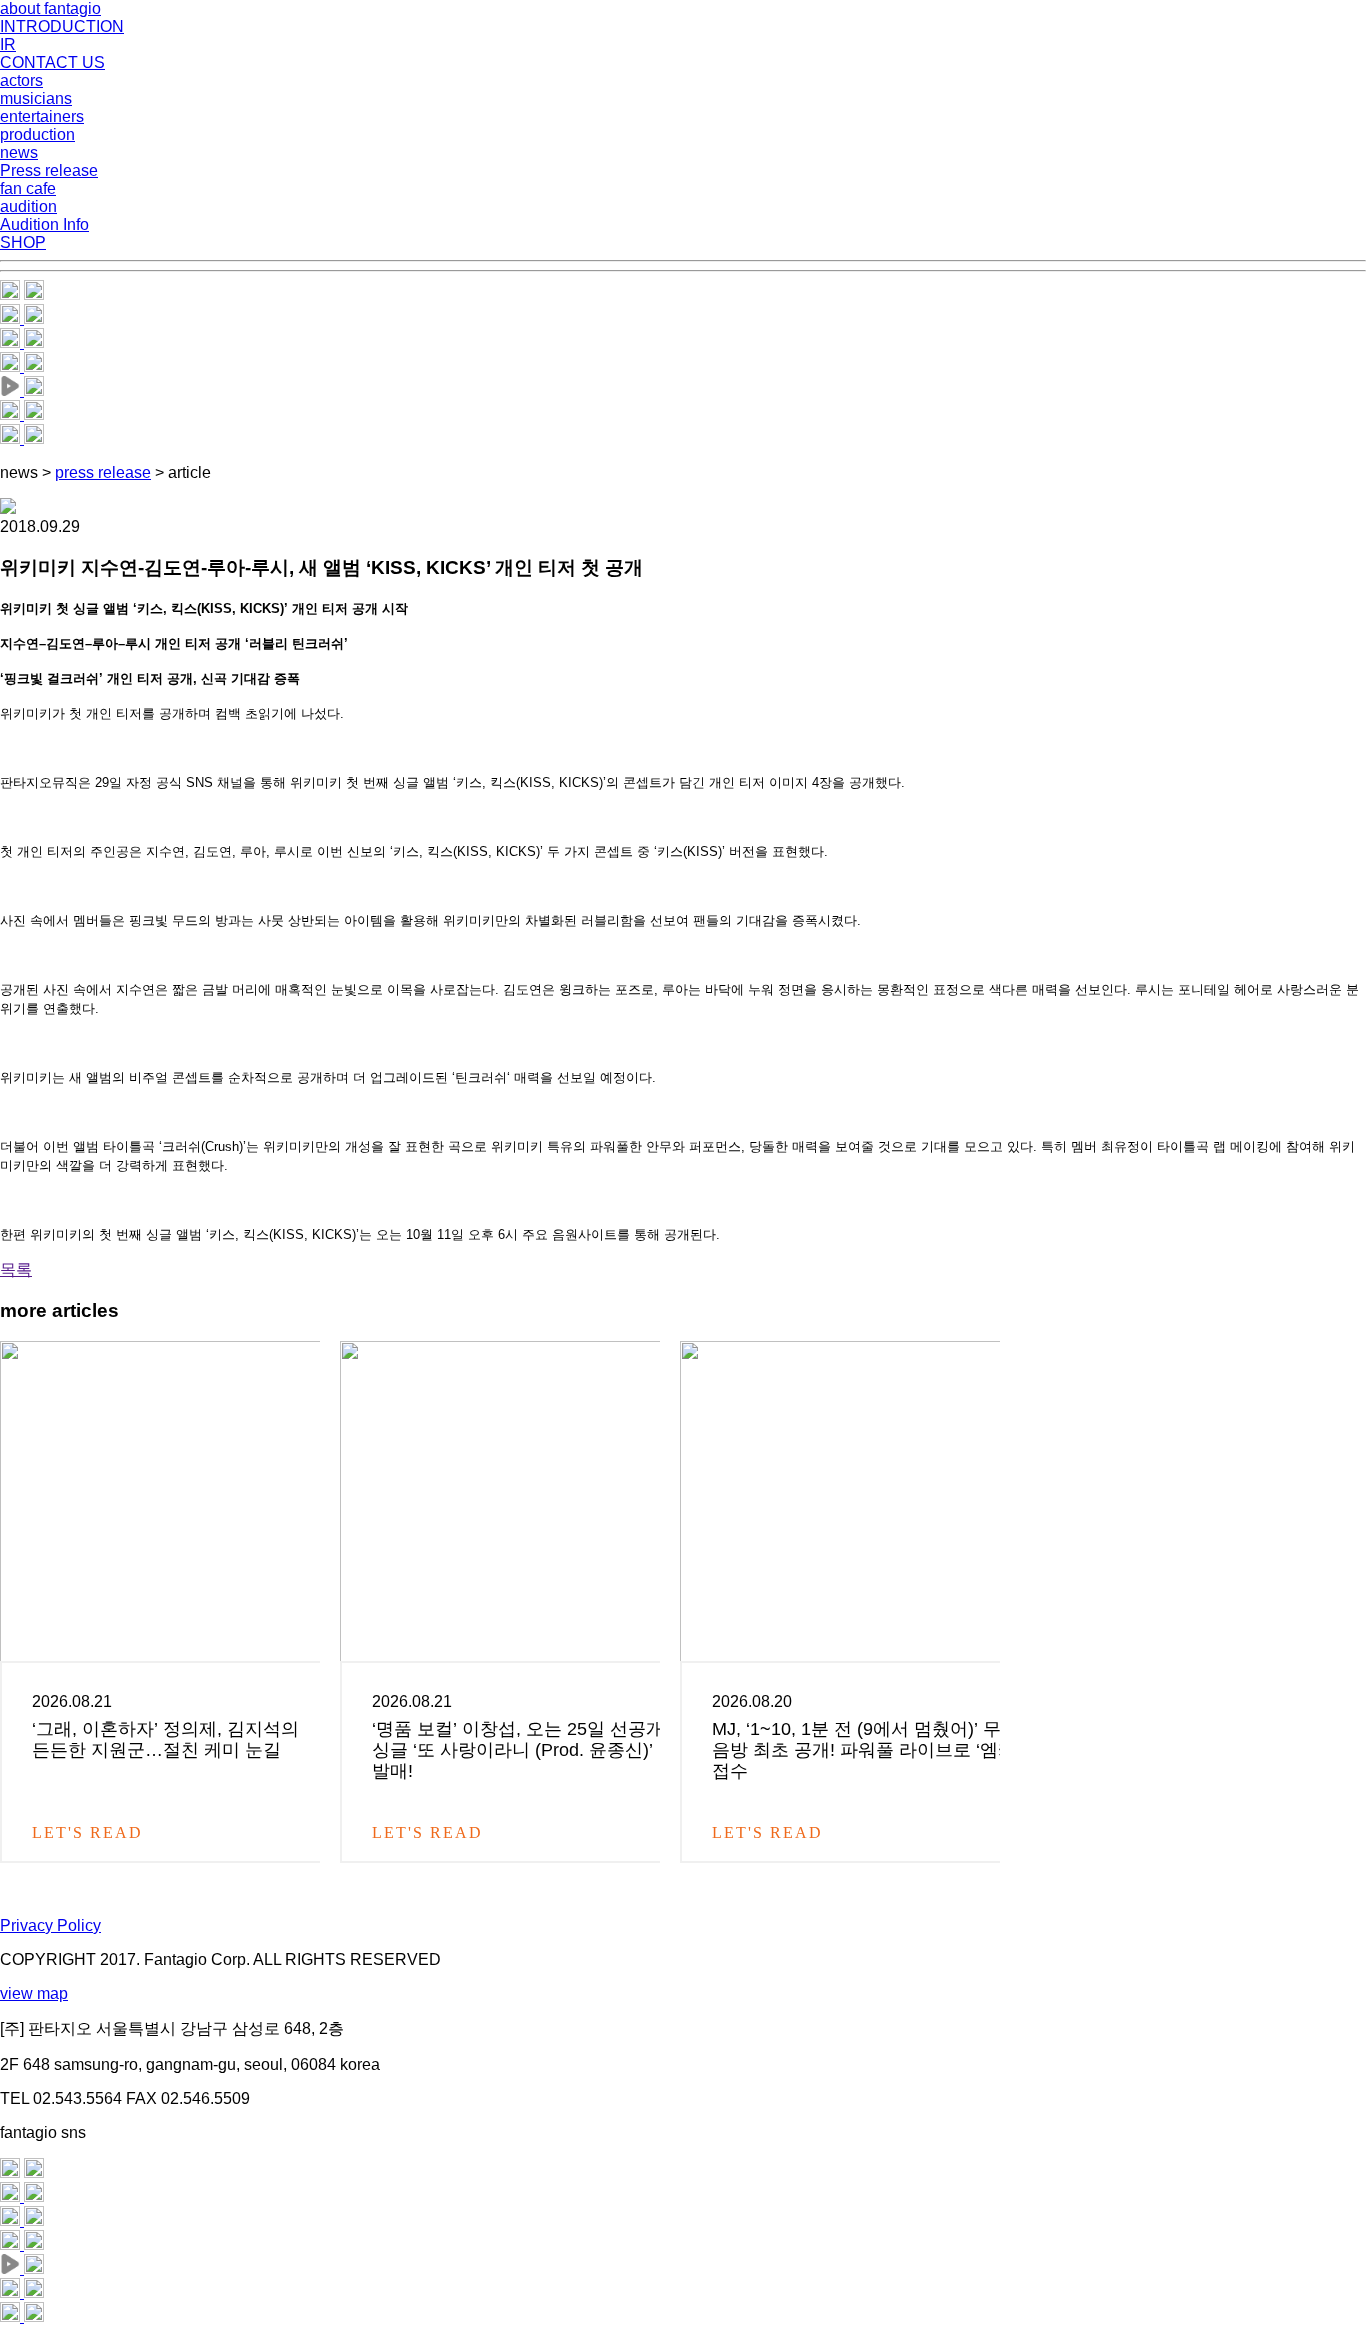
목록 (16, 1269)
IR (8, 44)
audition (28, 206)
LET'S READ (90, 1832)
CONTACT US (52, 62)
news (19, 152)
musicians (36, 98)
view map (34, 1993)
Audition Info (44, 224)
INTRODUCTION (62, 26)
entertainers (42, 116)
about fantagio (50, 8)
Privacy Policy (50, 1925)
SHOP (23, 242)
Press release (49, 170)
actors (21, 80)
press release (103, 472)
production (37, 134)
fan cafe (28, 188)
